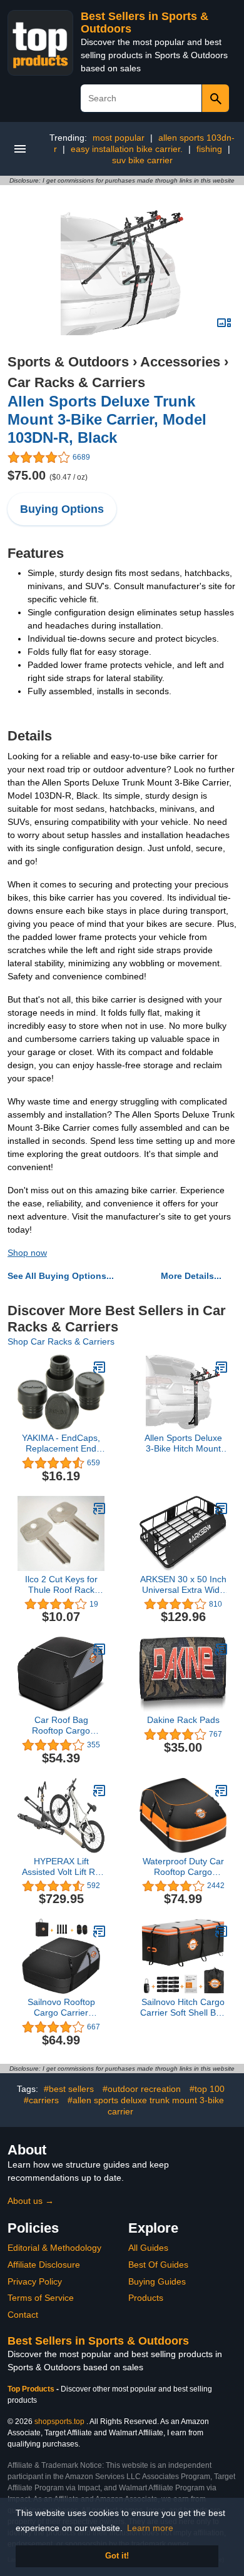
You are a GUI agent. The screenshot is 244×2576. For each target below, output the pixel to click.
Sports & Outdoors (68, 362)
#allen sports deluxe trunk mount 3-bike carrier (146, 2106)
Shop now (27, 1253)
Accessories (180, 362)
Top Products (32, 2389)
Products (146, 2298)
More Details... (191, 1276)
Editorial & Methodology (54, 2248)
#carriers (41, 2100)
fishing (209, 149)
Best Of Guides (158, 2265)
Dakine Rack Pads (183, 1720)
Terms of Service (41, 2298)
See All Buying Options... (61, 1276)
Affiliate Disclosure (44, 2265)
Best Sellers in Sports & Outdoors (98, 2341)
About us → (31, 2201)
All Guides (148, 2248)
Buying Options (62, 509)
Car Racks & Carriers (76, 382)
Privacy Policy (35, 2281)
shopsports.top (59, 2422)
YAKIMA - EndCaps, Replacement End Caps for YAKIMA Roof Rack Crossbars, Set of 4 (61, 1443)
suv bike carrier (142, 160)
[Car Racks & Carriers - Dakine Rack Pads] (221, 1649)
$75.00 (48, 475)
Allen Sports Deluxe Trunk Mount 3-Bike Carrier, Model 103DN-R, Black (107, 419)
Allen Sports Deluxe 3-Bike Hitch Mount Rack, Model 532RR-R (183, 1443)
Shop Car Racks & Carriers (61, 1341)
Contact (23, 2315)
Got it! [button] (117, 2556)
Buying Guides (157, 2281)
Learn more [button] (150, 2528)
